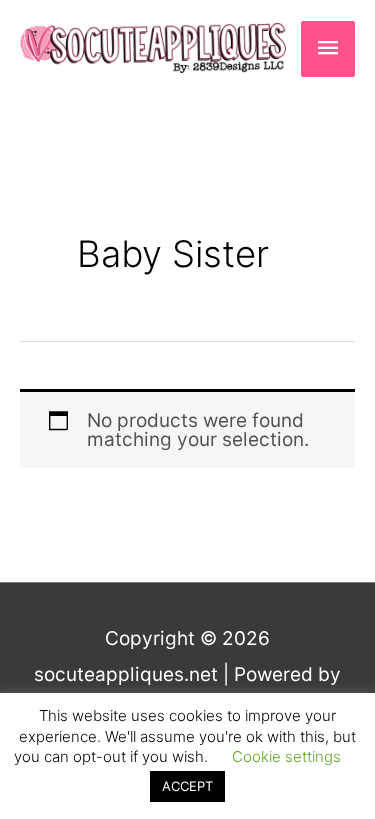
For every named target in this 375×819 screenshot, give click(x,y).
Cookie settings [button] (286, 756)
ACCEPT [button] (187, 786)
